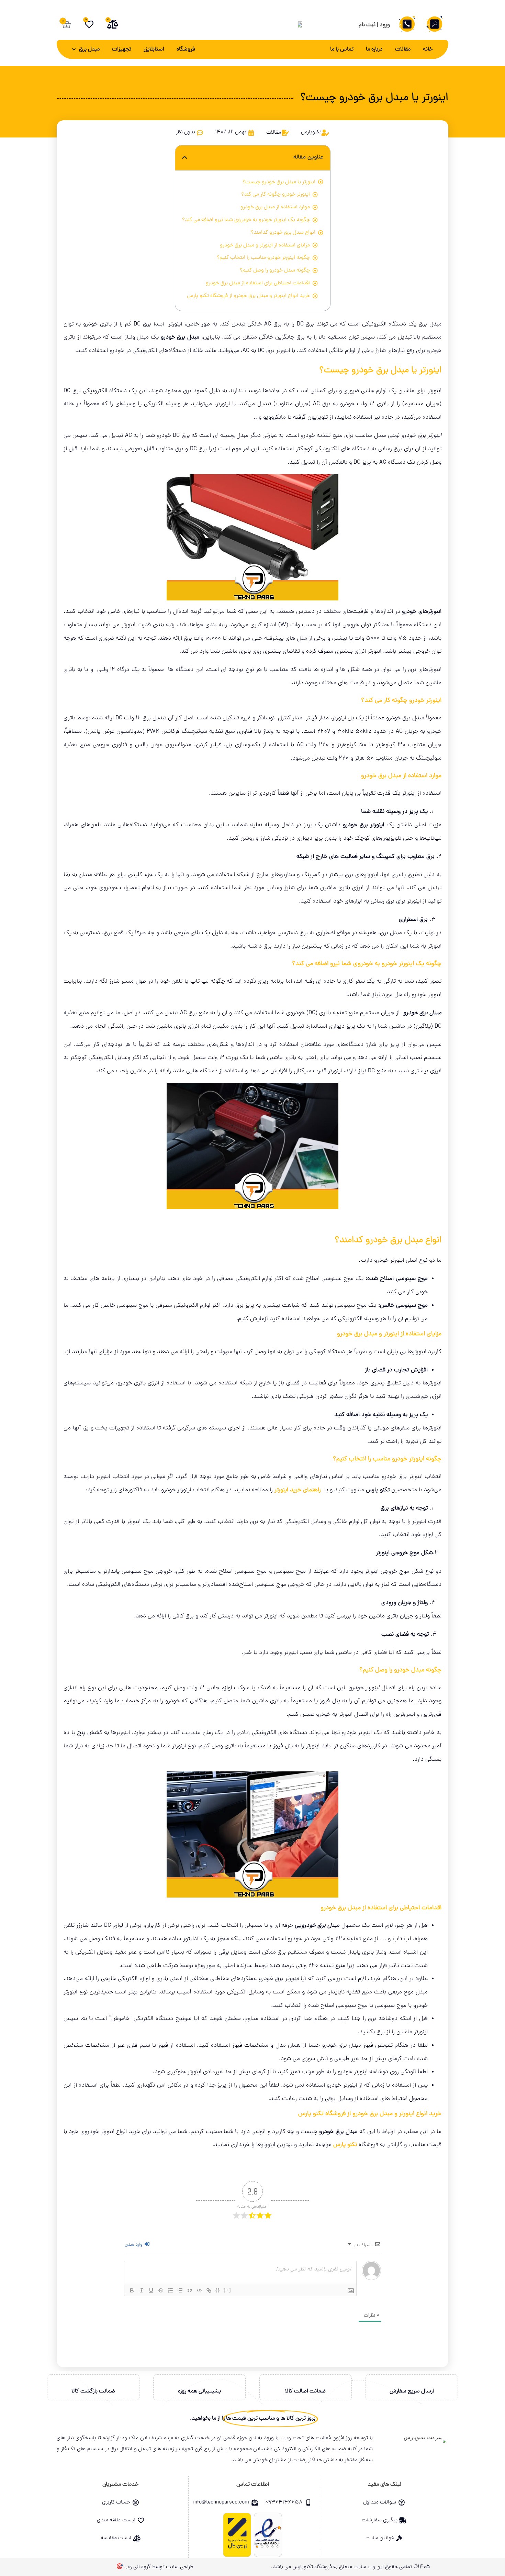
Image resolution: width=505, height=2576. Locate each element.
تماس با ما (342, 49)
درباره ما (374, 49)
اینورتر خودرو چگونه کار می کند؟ (276, 195)
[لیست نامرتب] (180, 2290)
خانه (428, 49)
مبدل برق (89, 49)
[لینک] (209, 2290)
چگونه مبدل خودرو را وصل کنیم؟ (275, 270)
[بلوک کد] (199, 2290)
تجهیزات (122, 49)
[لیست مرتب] (170, 2290)
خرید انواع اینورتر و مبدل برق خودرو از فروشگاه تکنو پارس (248, 296)
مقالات (403, 49)
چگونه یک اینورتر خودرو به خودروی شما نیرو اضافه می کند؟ (246, 220)
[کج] (142, 2290)
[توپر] (132, 2290)
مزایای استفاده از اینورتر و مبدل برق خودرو (265, 245)
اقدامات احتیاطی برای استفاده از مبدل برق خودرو (258, 283)
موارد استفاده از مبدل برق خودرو (275, 207)
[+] (227, 2290)
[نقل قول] (190, 2290)
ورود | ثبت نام (374, 25)
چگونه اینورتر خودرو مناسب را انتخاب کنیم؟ (263, 258)
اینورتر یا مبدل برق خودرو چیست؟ (279, 182)
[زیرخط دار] (151, 2290)
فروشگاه (186, 49)
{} (218, 2290)
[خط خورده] (161, 2290)
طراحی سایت (180, 2567)
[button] (185, 158)
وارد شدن (134, 2245)
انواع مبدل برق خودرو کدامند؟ (283, 233)
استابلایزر (154, 49)
